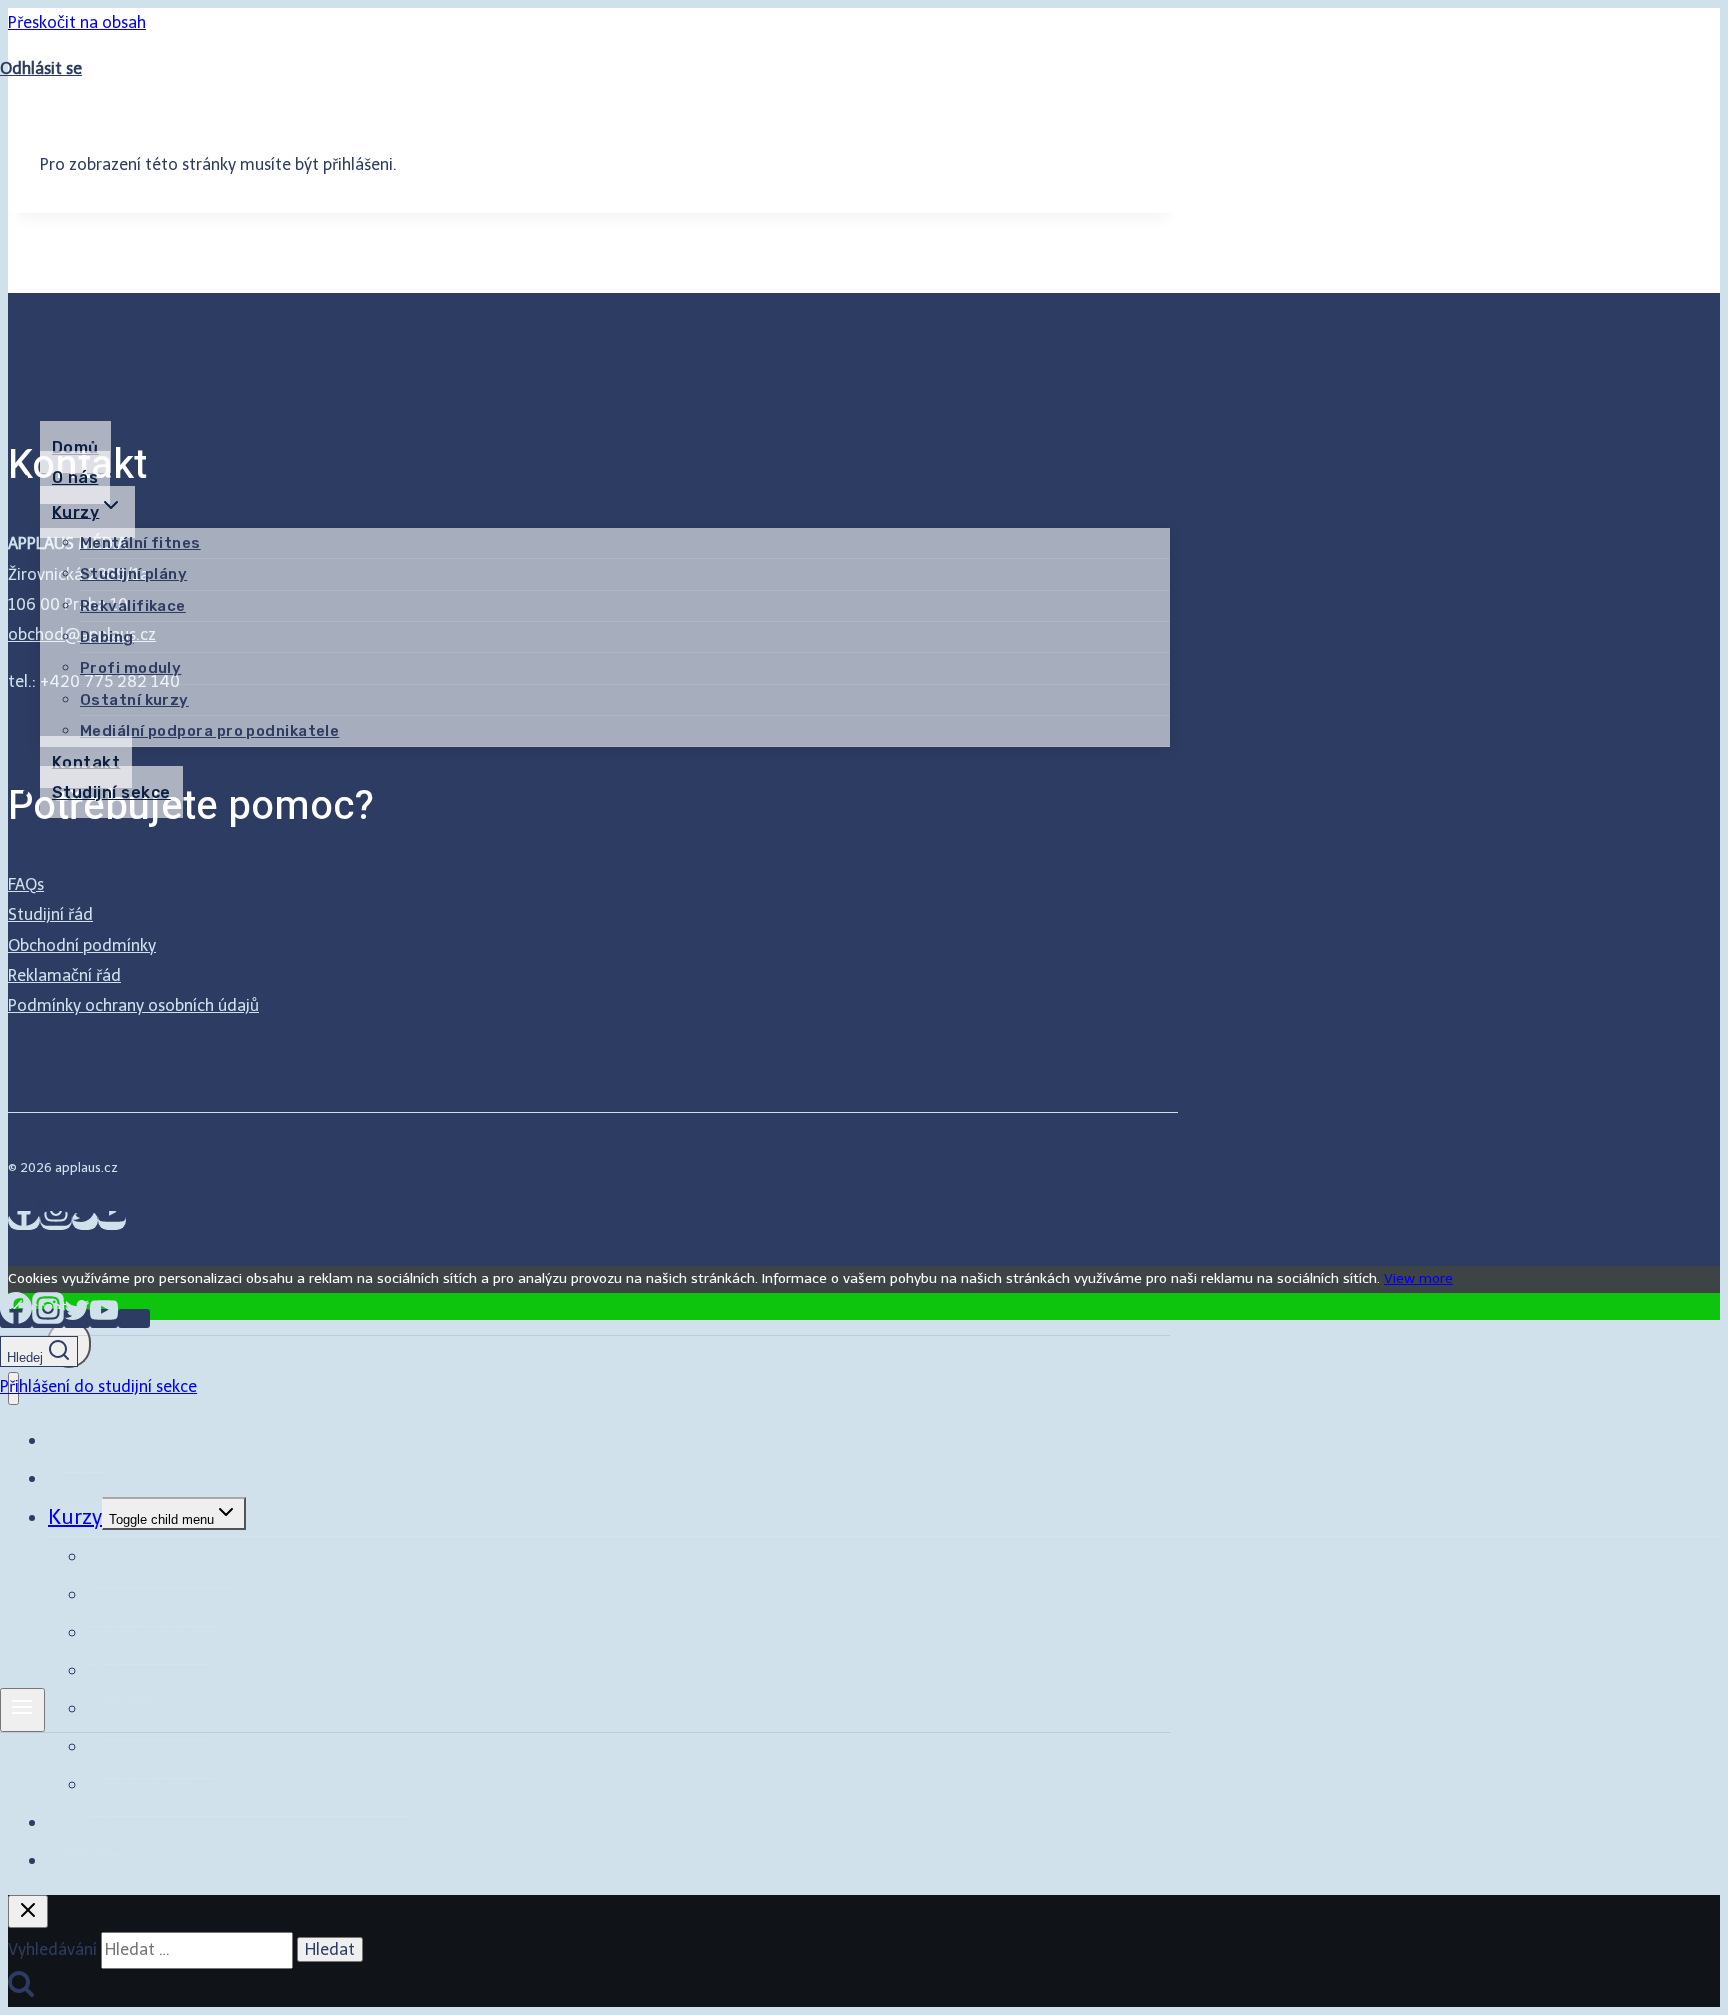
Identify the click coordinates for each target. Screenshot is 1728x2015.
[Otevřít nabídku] (22, 1710)
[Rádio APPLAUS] (134, 1318)
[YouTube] (104, 1318)
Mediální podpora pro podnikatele (209, 731)
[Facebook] (16, 1318)
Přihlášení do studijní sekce (118, 115)
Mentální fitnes (140, 543)
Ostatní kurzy (134, 700)
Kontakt (86, 761)
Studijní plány (133, 574)
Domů (75, 447)
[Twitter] (77, 1318)
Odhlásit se (41, 68)
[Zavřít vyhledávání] (28, 1911)
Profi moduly (130, 668)
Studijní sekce (111, 792)
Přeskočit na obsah (77, 22)
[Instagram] (48, 1318)
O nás (75, 477)
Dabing (107, 637)
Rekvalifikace (133, 606)
